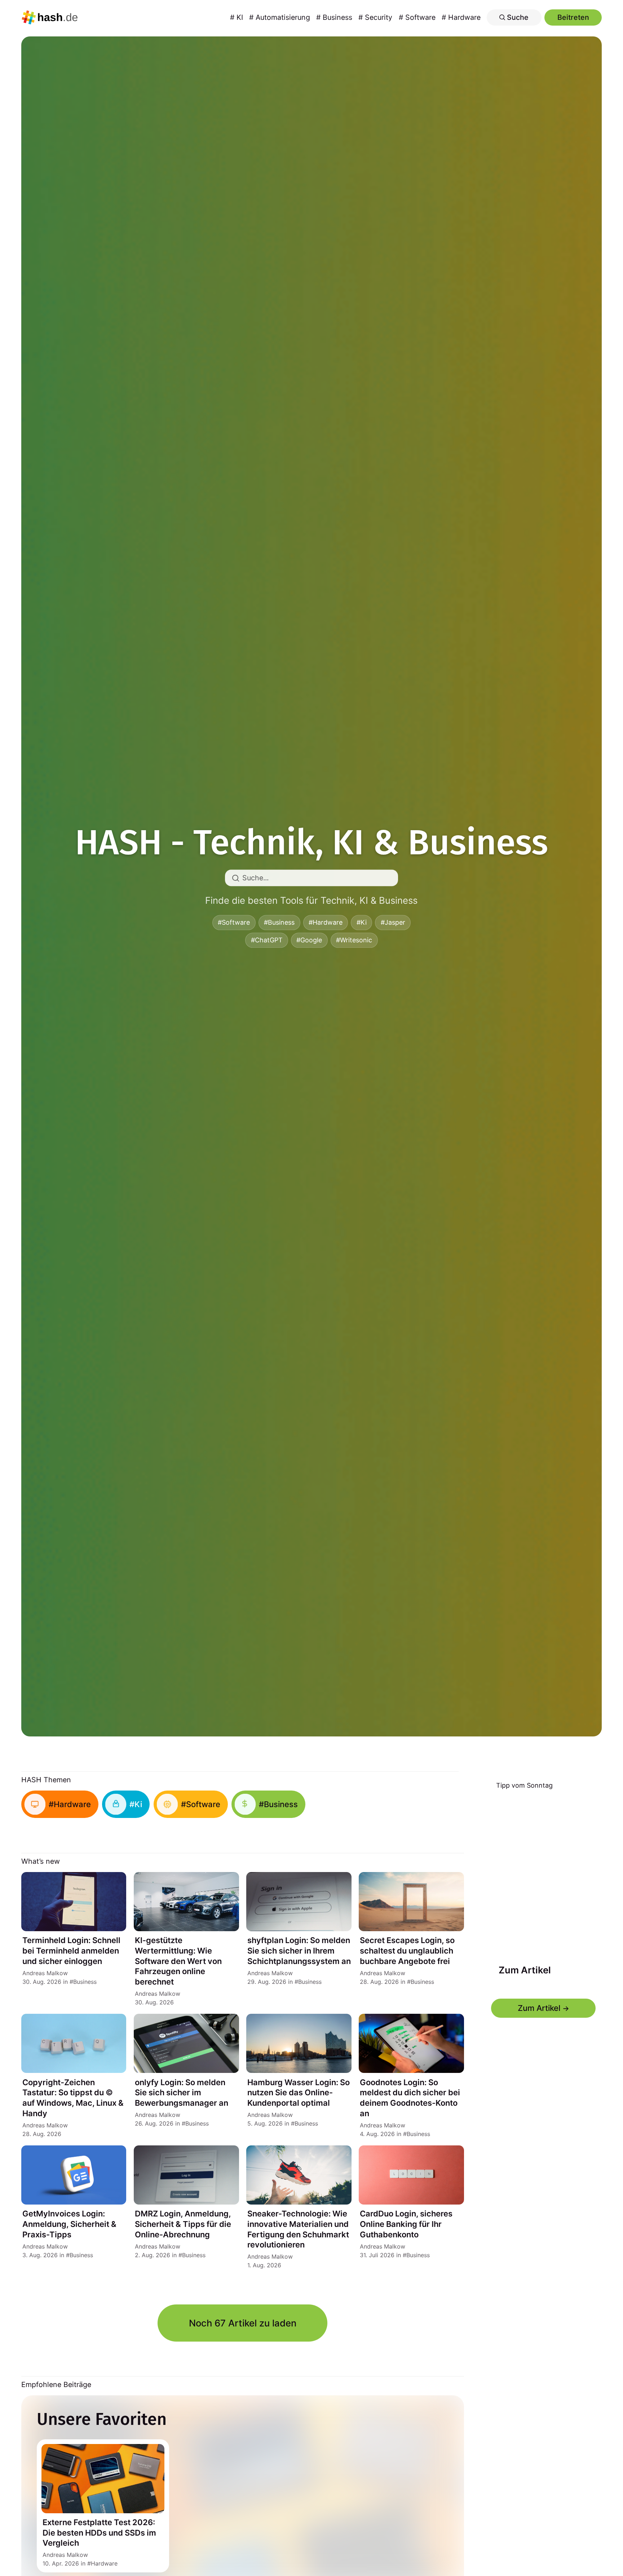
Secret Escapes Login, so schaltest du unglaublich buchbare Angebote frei (407, 1950)
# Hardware (461, 17)
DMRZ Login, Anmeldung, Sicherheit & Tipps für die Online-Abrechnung (183, 2224)
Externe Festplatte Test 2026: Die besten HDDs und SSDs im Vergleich (99, 2533)
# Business (334, 17)
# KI (237, 17)
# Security (375, 17)
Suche (517, 17)
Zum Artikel (524, 1970)
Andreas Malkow (45, 1973)
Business (85, 1982)
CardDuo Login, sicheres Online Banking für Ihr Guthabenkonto (406, 2224)
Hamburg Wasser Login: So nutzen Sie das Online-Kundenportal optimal (299, 2093)
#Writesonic (354, 940)
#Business (279, 922)
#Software (234, 922)
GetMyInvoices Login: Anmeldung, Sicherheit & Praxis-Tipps (69, 2224)
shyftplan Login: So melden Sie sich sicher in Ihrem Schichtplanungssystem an (299, 1950)
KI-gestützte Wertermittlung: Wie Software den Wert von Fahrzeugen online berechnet (178, 1961)
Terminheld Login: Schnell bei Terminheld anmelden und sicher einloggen (71, 1950)
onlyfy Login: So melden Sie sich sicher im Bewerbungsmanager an (182, 2093)
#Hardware (326, 922)
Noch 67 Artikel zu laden (243, 2323)
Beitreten (573, 17)
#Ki (362, 922)
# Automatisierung (280, 17)
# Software (417, 17)
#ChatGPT (267, 940)
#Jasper (393, 922)
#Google (309, 940)
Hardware (104, 2563)
